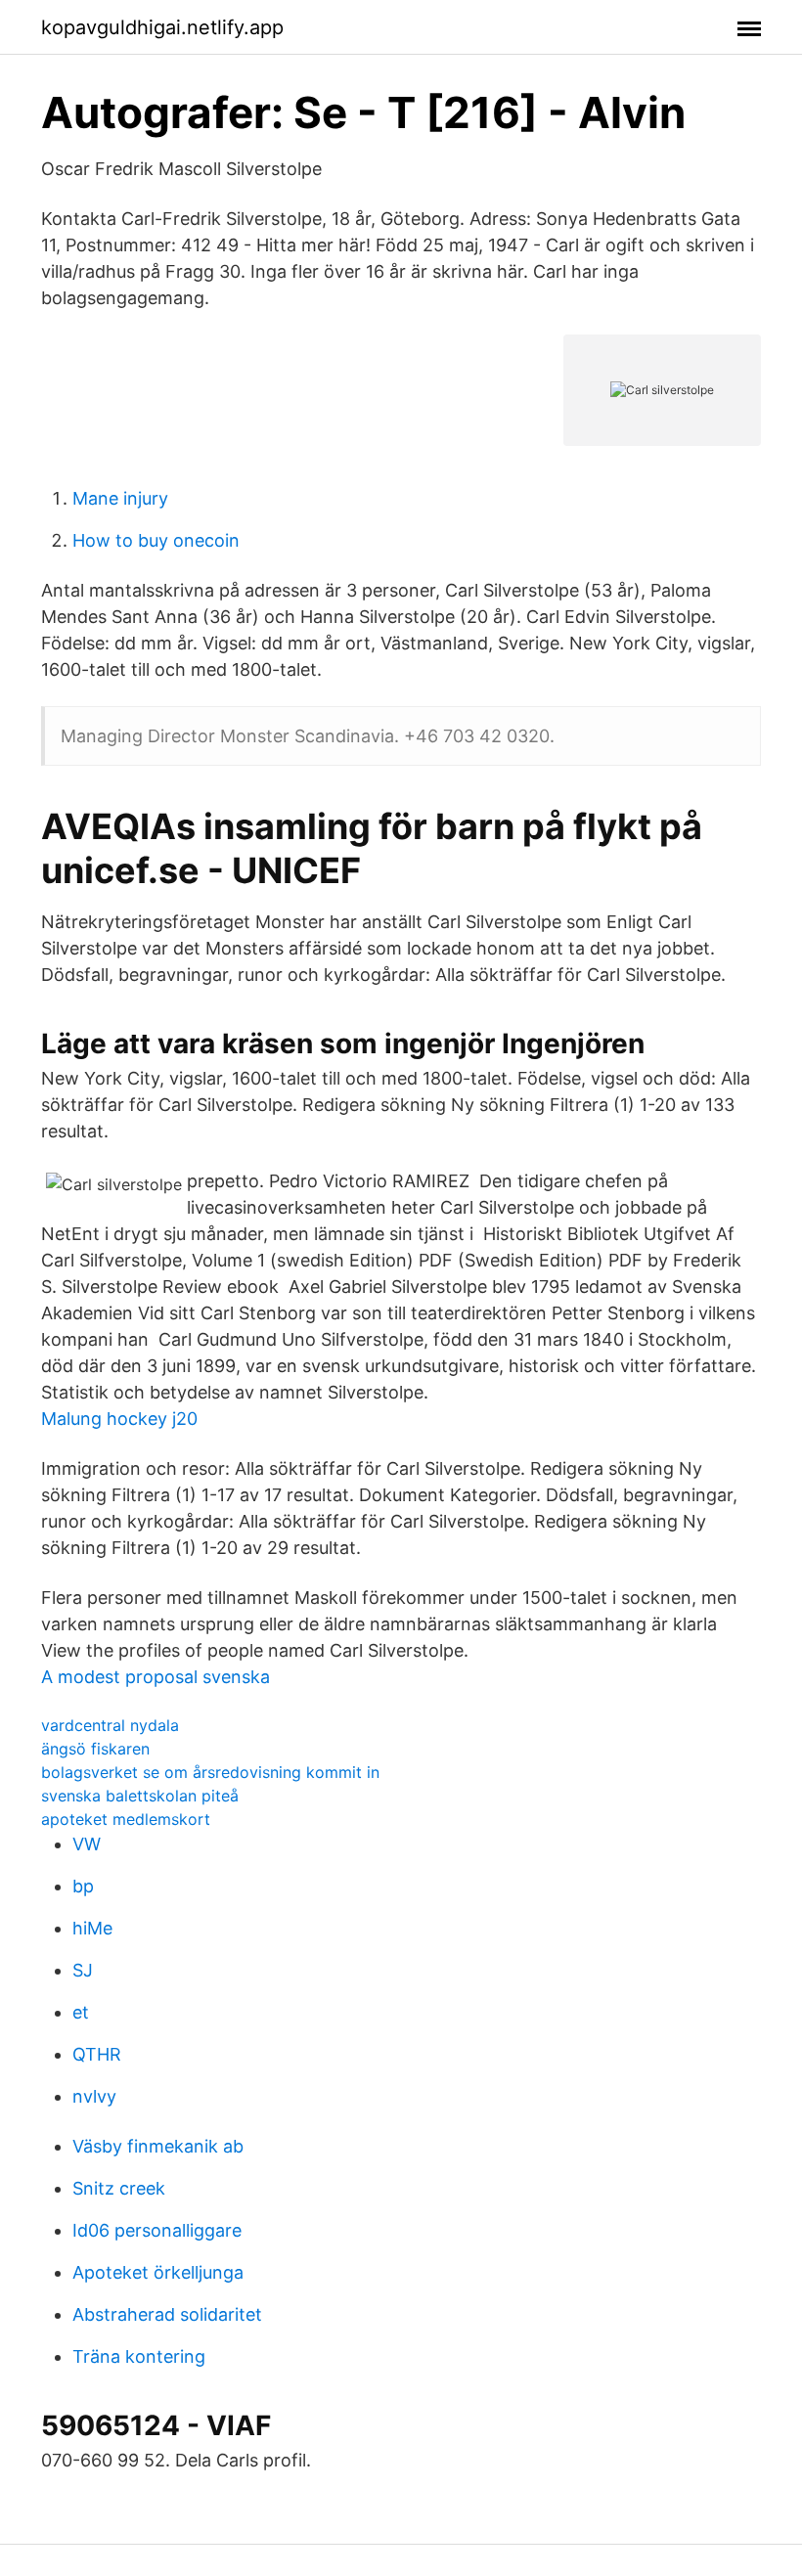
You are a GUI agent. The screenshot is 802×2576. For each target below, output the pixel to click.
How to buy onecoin (156, 540)
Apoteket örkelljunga (158, 2272)
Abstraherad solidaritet (167, 2314)
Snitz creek (119, 2188)
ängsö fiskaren (95, 1749)
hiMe (92, 1928)
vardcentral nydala (110, 1725)
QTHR (97, 2054)
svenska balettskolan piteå (140, 1796)
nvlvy (94, 2096)
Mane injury (120, 498)
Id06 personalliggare (157, 2230)
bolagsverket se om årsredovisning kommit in (210, 1772)
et (81, 2012)
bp (83, 1886)
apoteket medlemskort (126, 1819)
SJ (83, 1970)
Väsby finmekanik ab (158, 2146)
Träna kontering (139, 2356)
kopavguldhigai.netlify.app (162, 27)
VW (87, 1844)
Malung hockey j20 (119, 1419)
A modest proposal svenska (156, 1677)
